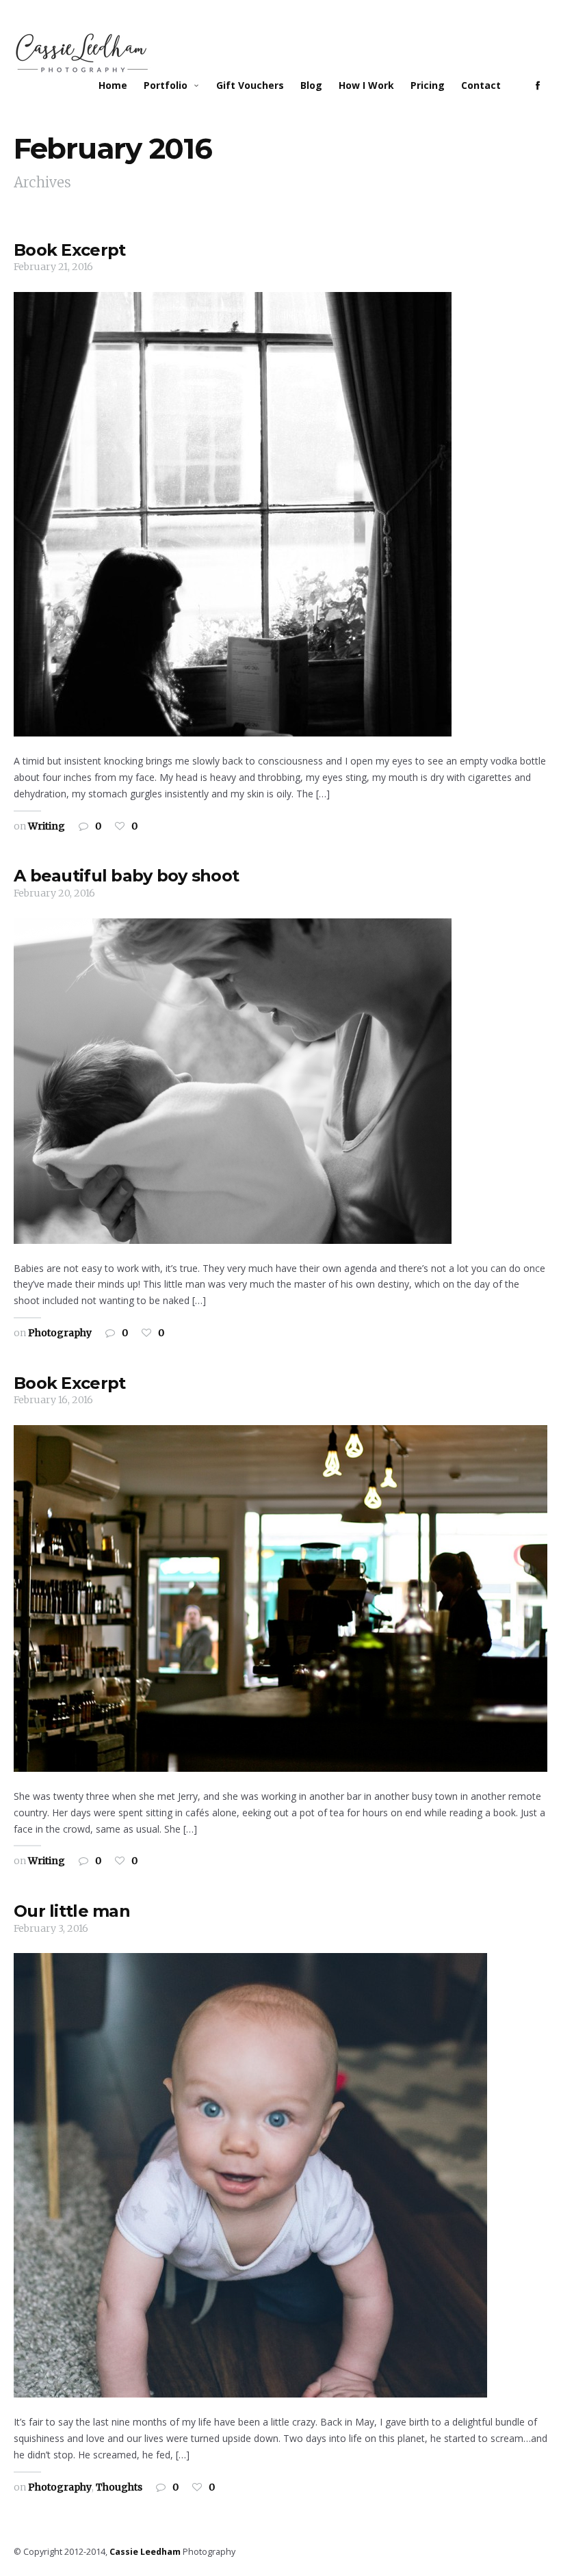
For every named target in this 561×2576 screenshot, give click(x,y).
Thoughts (119, 2487)
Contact (481, 85)
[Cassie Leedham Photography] (82, 54)
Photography (60, 1333)
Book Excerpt (69, 250)
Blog (311, 85)
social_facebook (538, 85)
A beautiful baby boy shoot (126, 876)
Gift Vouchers (250, 85)
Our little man (72, 1911)
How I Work (366, 85)
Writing (47, 826)
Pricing (428, 85)
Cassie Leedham (145, 2552)
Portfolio (166, 85)
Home (113, 85)
